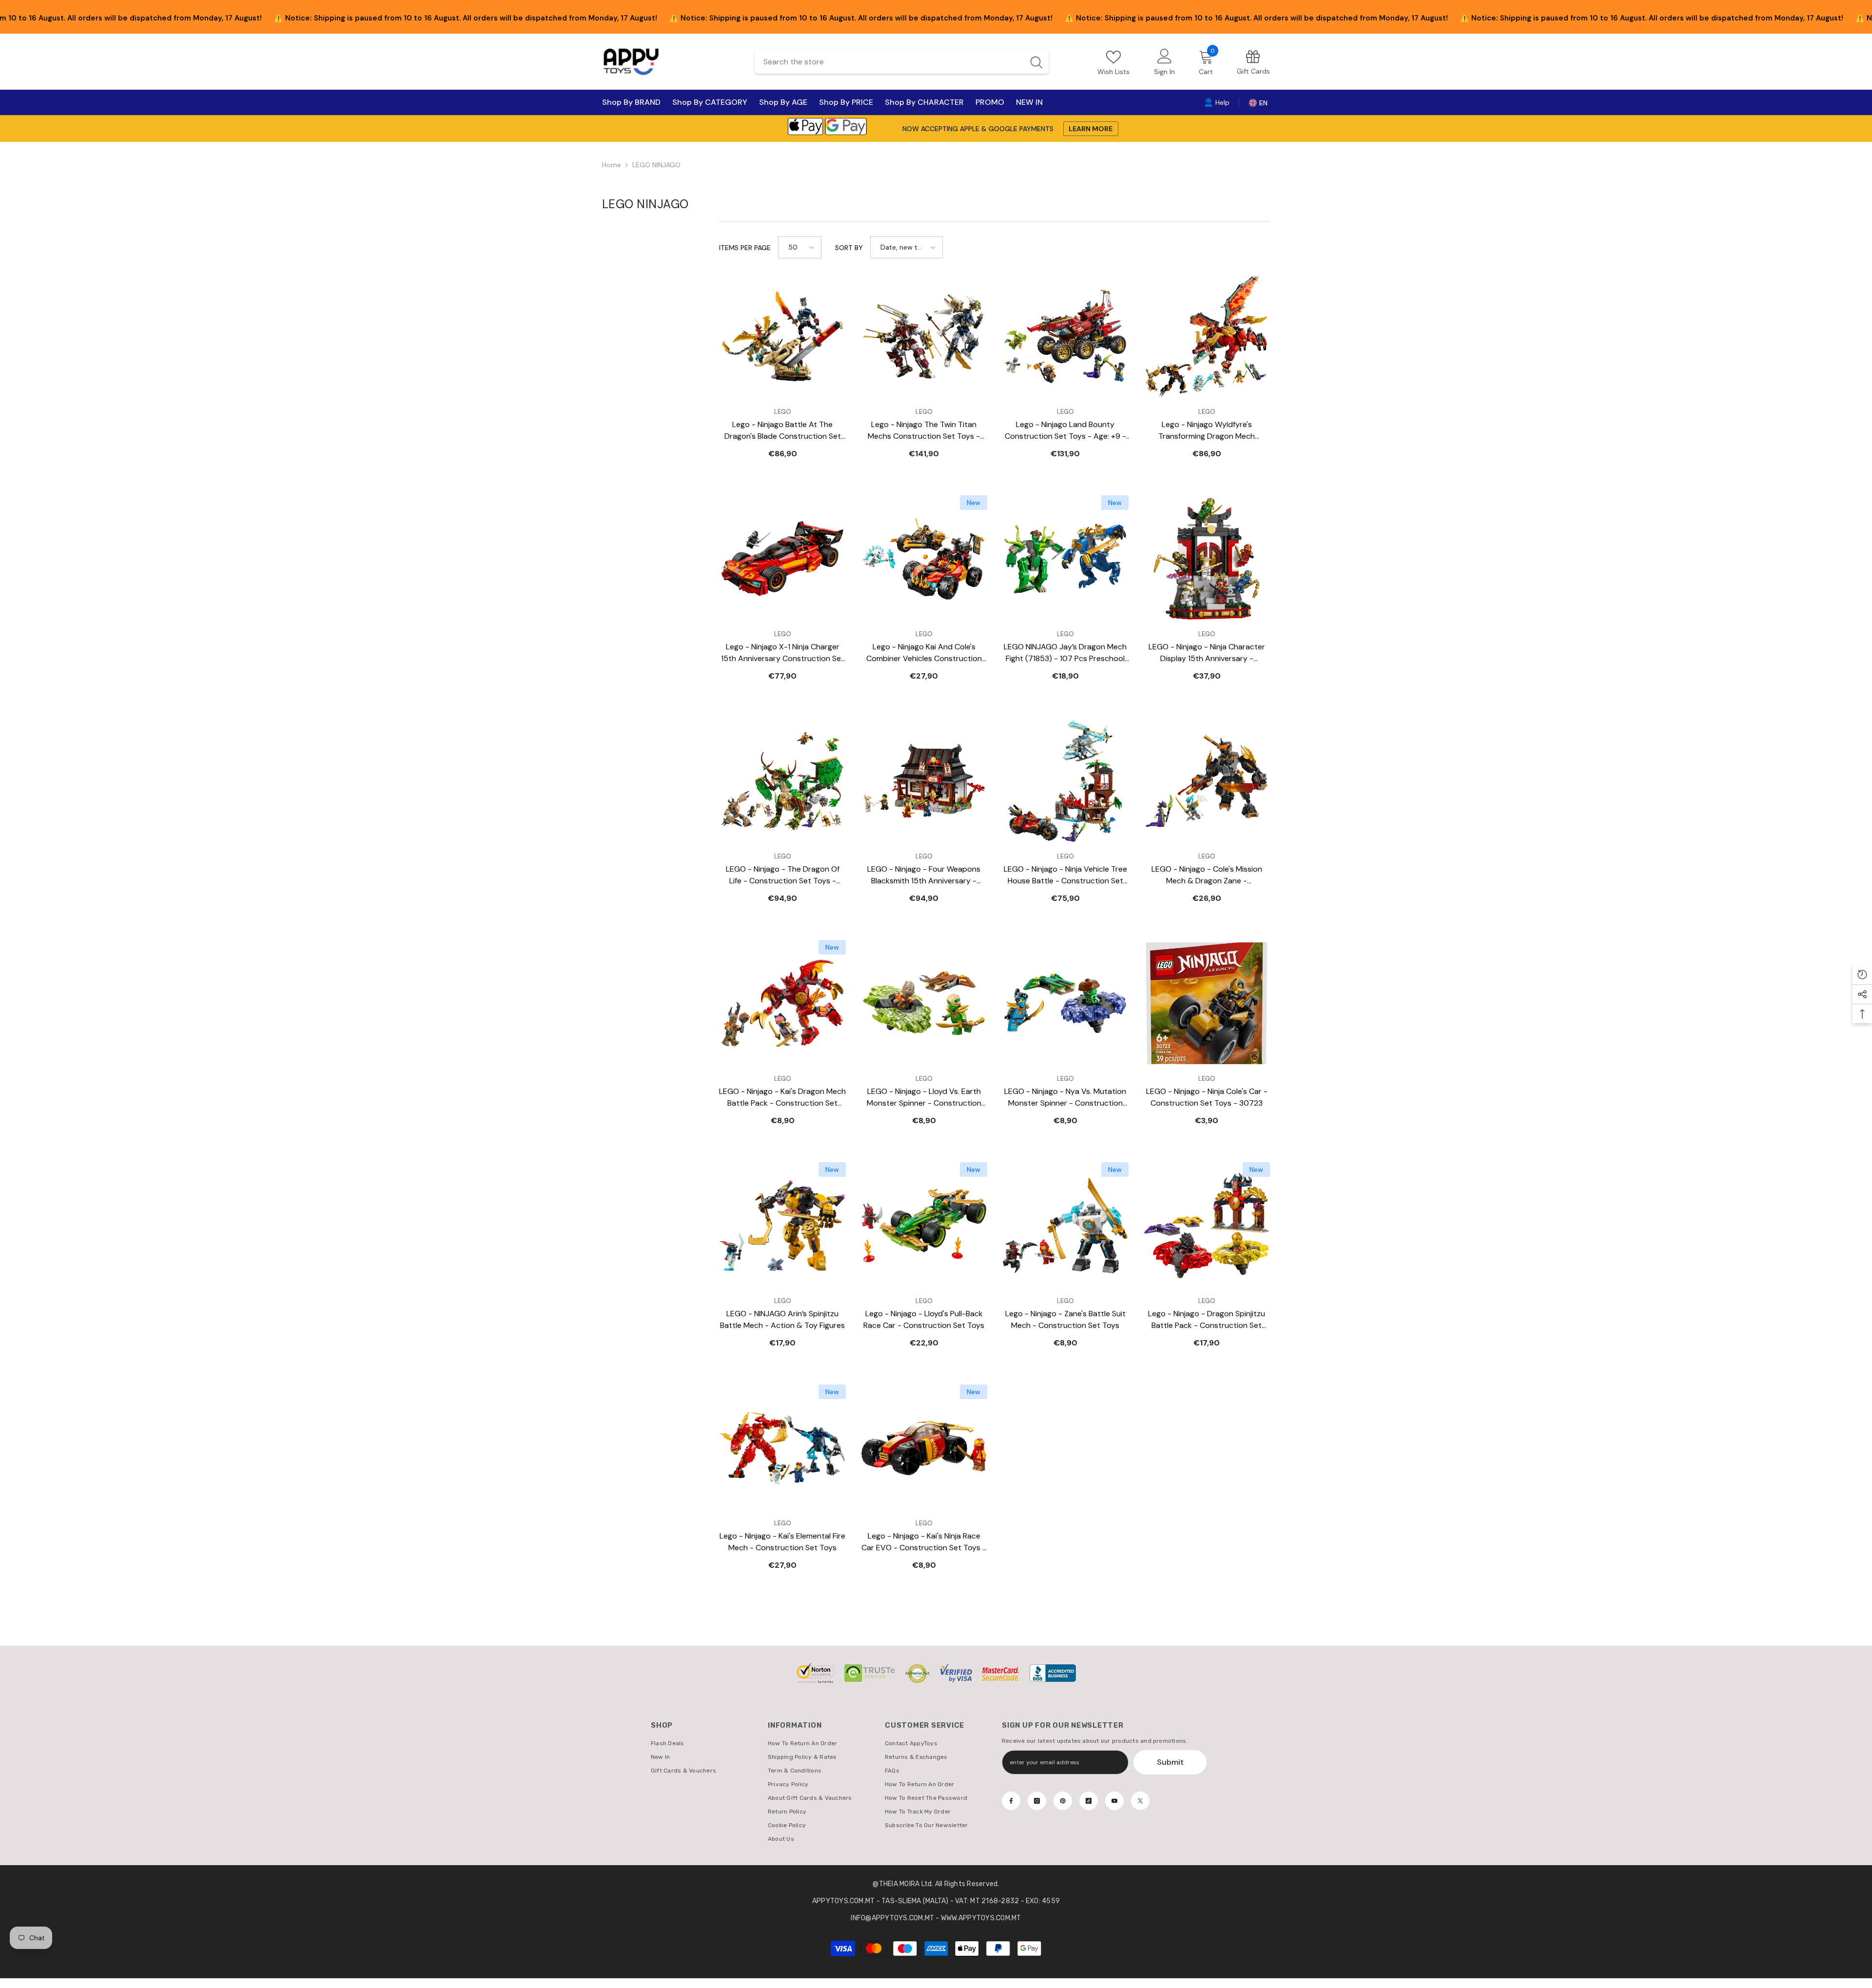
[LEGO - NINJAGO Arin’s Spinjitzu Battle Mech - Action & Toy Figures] (782, 1226)
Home (612, 165)
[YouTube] (1114, 1801)
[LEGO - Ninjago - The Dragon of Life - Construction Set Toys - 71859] (782, 781)
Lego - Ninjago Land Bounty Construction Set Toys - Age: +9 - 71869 (1065, 431)
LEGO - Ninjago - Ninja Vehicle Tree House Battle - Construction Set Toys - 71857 (1065, 875)
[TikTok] (1089, 1801)
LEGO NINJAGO (656, 165)
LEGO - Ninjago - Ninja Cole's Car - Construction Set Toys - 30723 (1207, 1097)
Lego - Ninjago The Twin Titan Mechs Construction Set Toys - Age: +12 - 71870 (924, 431)
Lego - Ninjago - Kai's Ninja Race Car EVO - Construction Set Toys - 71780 (924, 1542)
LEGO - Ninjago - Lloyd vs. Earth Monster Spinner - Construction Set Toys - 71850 (924, 1098)
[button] (800, 247)
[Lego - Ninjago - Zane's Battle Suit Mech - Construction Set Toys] (1065, 1226)
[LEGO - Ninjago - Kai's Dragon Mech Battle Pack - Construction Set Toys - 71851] (782, 1003)
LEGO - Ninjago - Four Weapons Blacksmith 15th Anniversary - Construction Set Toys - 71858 (924, 875)
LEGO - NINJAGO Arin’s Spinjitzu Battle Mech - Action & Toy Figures (782, 1319)
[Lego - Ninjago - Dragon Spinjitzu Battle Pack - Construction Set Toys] (1207, 1226)
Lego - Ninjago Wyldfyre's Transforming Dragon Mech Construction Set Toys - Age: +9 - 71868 (1207, 431)
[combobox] (889, 62)
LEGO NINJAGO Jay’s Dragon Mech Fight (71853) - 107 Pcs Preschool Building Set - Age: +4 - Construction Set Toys (1065, 653)
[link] (1253, 62)
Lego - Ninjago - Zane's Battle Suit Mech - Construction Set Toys (1065, 1319)
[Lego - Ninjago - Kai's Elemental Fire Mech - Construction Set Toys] (782, 1448)
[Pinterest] (1063, 1801)
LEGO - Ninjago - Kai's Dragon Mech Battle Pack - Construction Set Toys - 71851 (782, 1098)
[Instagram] (1037, 1801)
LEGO (783, 412)
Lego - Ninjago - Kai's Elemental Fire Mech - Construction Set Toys (782, 1542)
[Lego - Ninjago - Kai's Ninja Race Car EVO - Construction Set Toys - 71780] (924, 1448)
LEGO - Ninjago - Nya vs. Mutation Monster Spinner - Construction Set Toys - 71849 (1065, 1098)
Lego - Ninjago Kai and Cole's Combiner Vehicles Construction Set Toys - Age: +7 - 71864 (924, 653)
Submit (1170, 1762)
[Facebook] (1011, 1801)
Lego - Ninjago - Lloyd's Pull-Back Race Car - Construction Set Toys (924, 1319)
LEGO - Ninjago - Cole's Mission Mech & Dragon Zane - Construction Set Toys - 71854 (1207, 875)
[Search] (902, 62)
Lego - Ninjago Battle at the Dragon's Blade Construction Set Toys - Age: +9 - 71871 (783, 431)
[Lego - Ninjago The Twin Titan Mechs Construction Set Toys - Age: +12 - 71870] (924, 336)
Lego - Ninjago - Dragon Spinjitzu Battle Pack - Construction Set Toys (1207, 1320)
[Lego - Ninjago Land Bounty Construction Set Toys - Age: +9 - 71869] (1065, 336)
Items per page (745, 248)
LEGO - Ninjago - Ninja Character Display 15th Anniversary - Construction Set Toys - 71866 (1207, 653)
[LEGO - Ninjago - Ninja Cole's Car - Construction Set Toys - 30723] (1207, 1003)
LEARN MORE (1091, 129)
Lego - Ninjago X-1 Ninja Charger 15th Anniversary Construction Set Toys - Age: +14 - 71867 (783, 653)
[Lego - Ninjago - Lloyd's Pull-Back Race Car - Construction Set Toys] (924, 1226)
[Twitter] (1140, 1801)
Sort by (849, 248)
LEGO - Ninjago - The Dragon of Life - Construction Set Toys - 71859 (783, 875)
